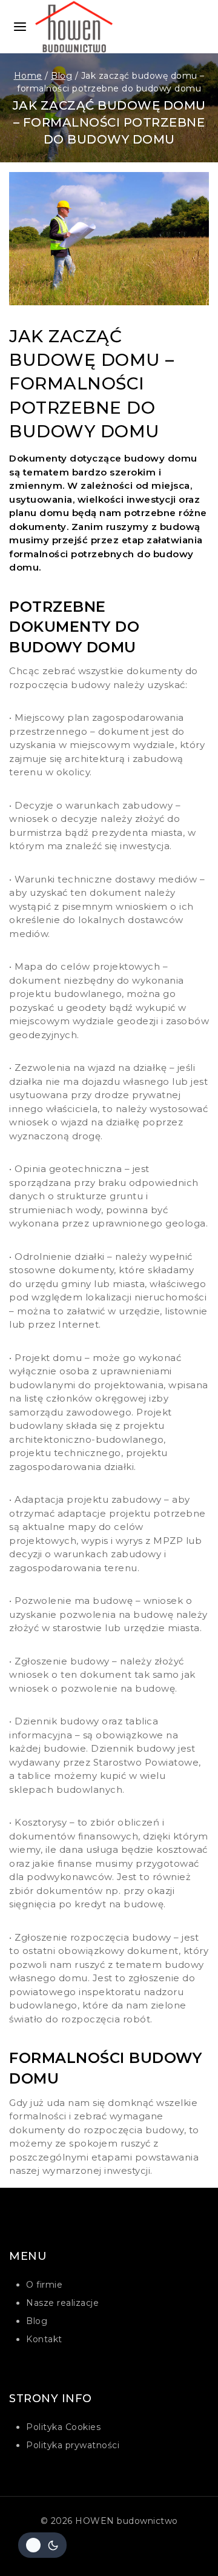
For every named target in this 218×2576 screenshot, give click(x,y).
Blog (37, 2321)
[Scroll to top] (186, 2550)
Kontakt (44, 2339)
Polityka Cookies (63, 2427)
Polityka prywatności (73, 2445)
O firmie (44, 2285)
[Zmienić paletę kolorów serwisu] (42, 2545)
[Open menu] (20, 27)
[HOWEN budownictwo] (81, 27)
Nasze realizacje (62, 2303)
